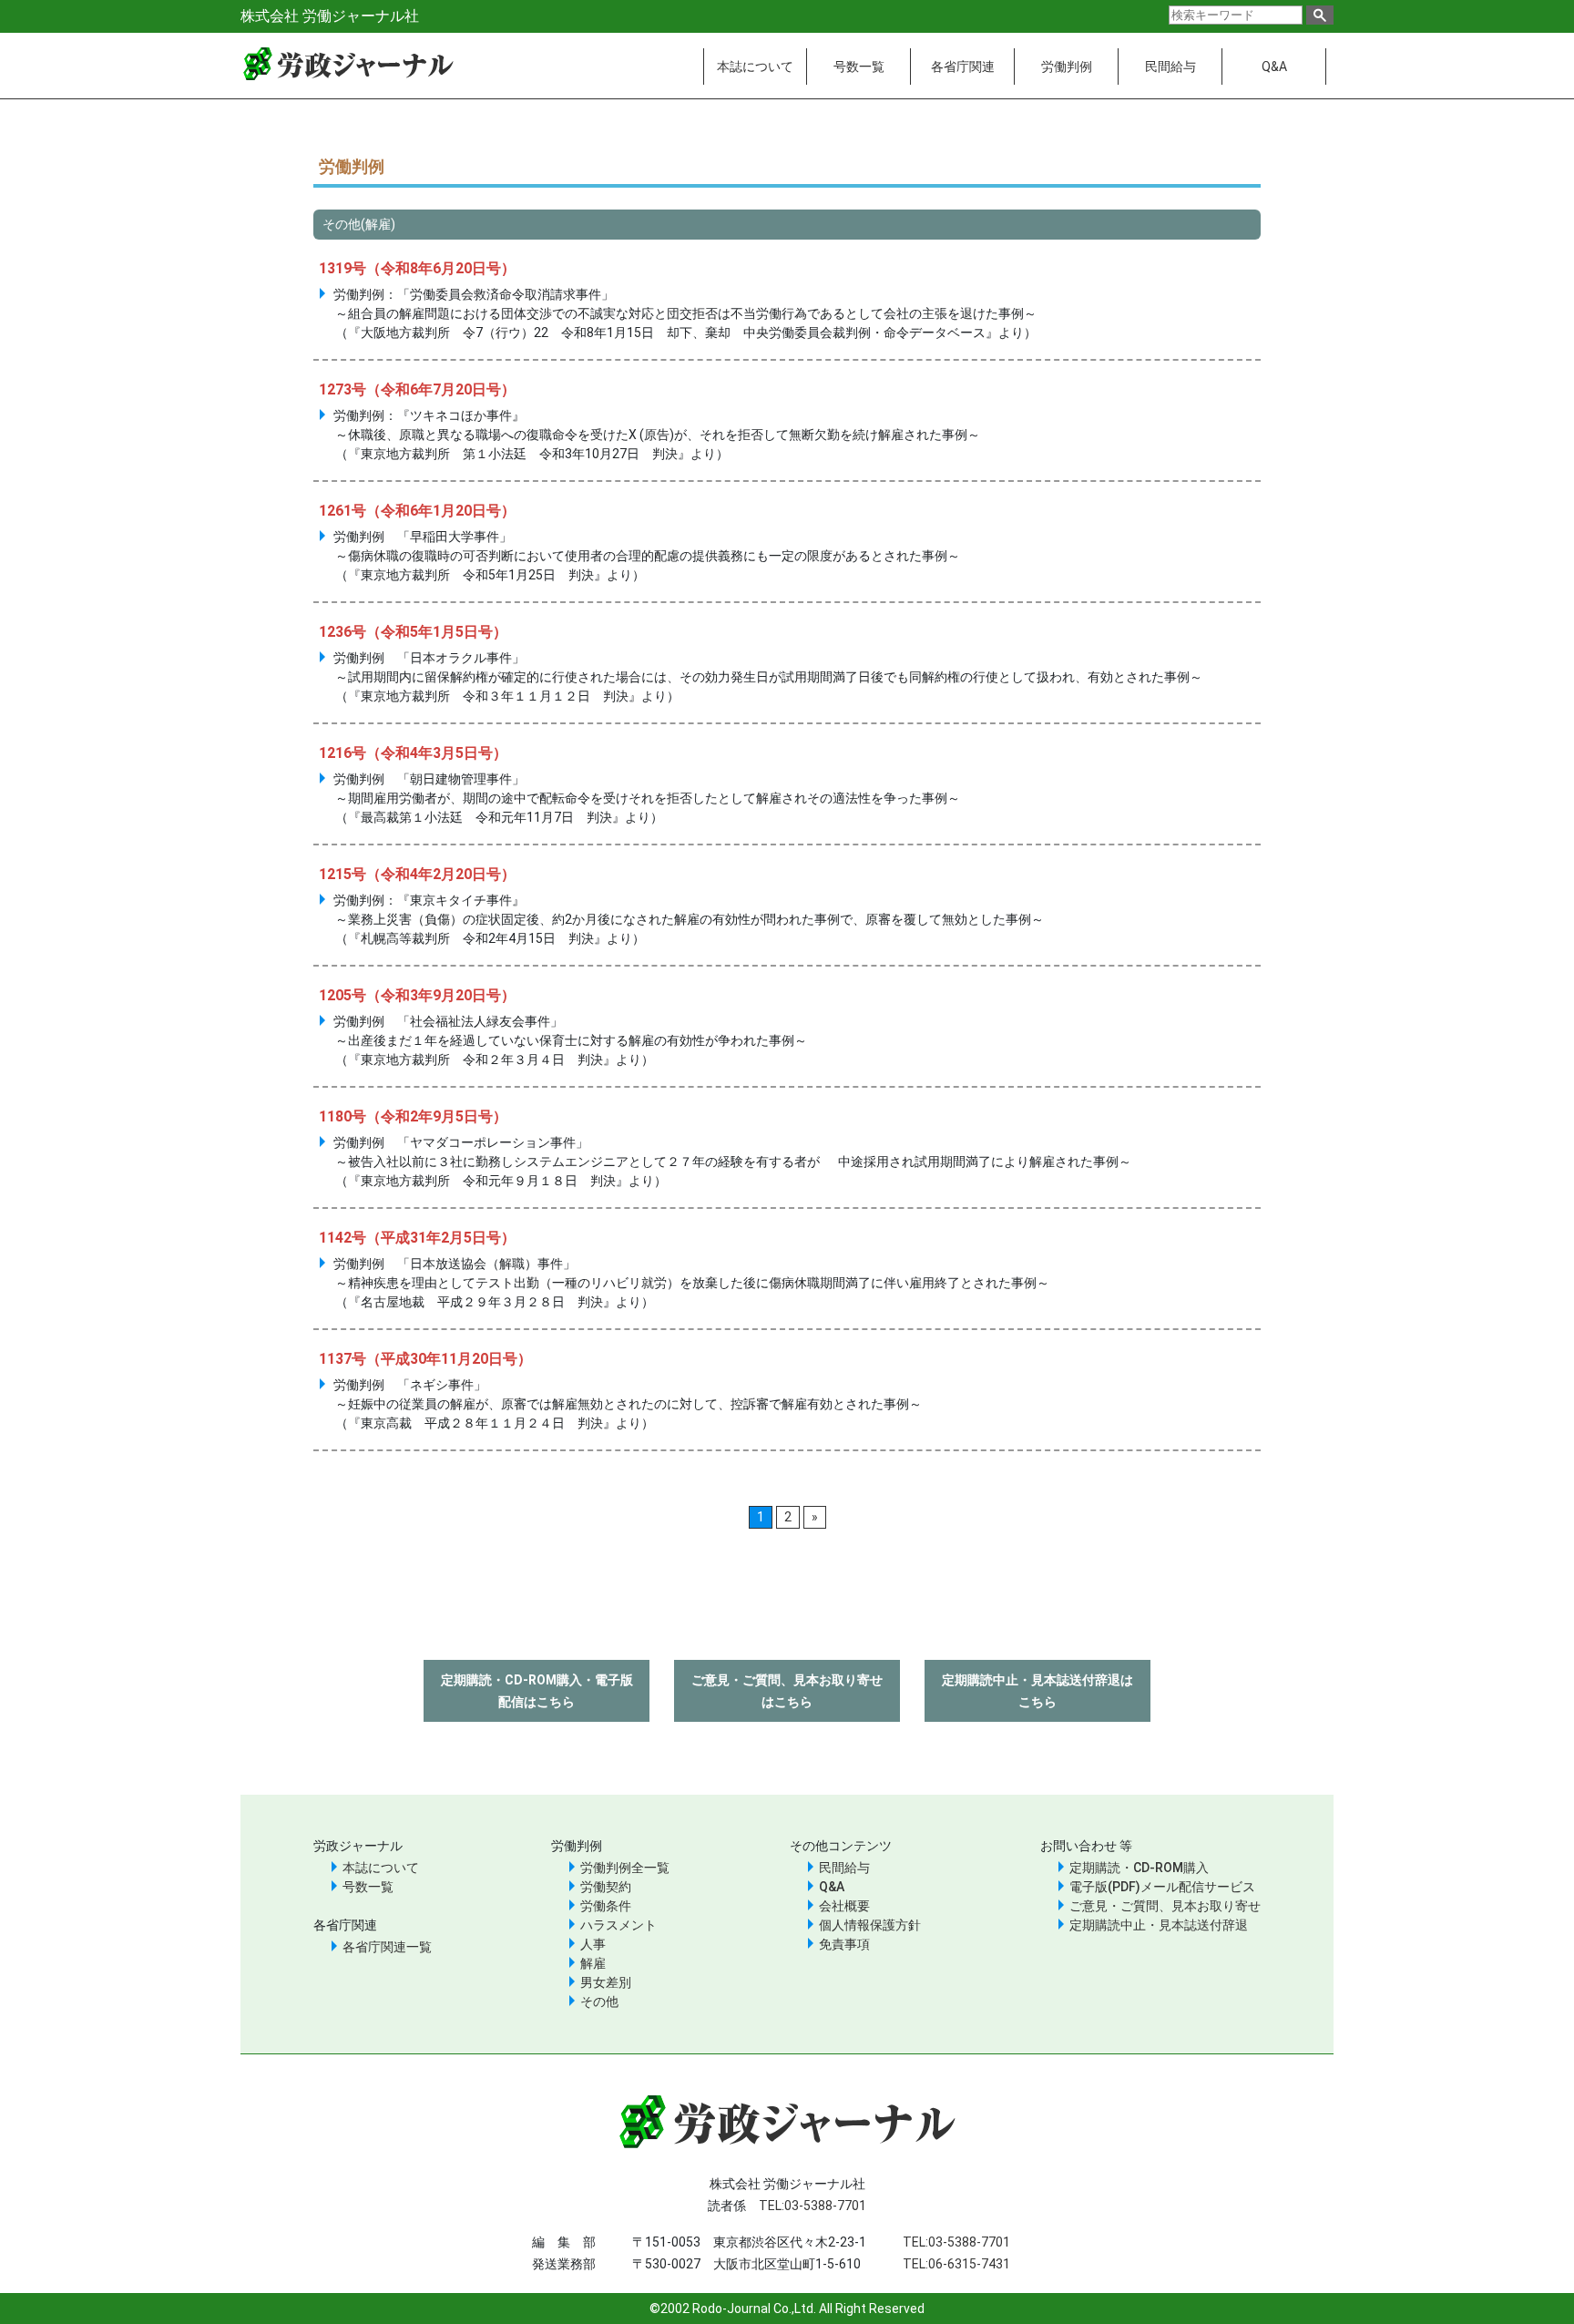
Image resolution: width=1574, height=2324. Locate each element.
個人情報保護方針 (870, 1925)
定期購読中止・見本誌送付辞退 (1159, 1925)
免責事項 (844, 1944)
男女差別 (606, 1982)
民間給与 (1170, 67)
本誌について (755, 67)
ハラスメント (618, 1925)
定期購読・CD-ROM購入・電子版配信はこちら (537, 1691)
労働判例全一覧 (625, 1868)
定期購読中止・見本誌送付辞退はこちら (1037, 1691)
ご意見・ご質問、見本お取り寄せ (1165, 1906)
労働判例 (1067, 67)
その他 (599, 2002)
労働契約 (606, 1887)
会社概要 (844, 1906)
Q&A (1274, 67)
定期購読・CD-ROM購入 (1139, 1868)
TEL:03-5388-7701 (813, 2206)
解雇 (593, 1963)
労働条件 (606, 1906)
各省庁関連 (963, 67)
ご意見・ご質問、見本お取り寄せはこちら (787, 1691)
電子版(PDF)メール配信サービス (1162, 1887)
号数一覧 (859, 67)
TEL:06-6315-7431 (956, 2264)
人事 (593, 1944)
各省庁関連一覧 (387, 1947)
